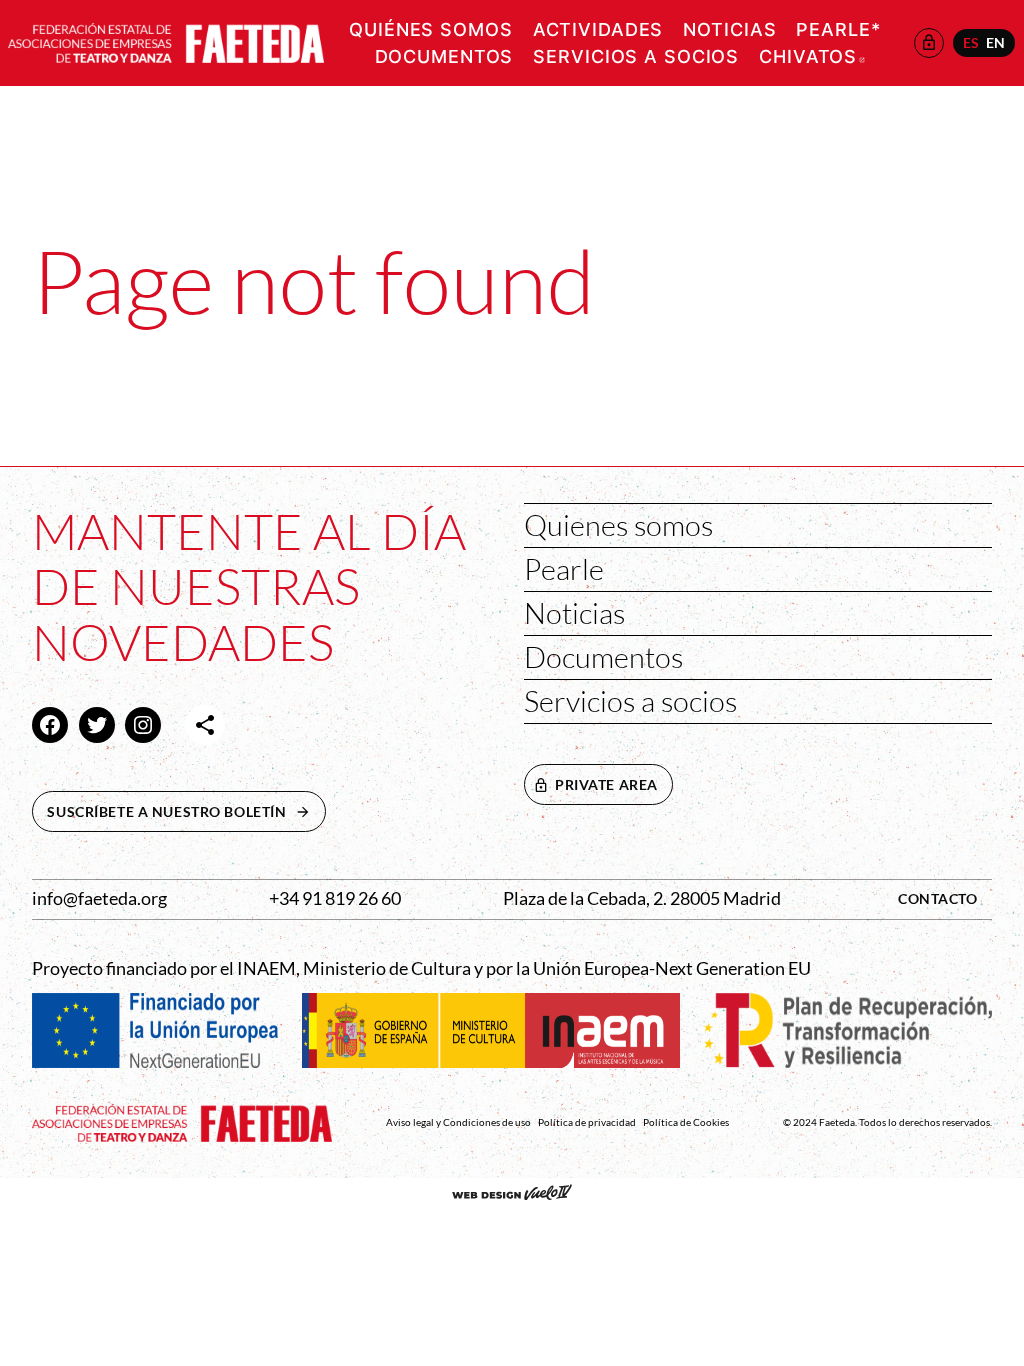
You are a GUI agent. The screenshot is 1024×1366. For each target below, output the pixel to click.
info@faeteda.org (99, 898)
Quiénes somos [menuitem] (430, 29)
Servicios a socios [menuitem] (636, 56)
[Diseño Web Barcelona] (512, 1194)
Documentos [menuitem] (444, 56)
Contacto (938, 898)
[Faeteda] (166, 40)
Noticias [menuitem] (729, 29)
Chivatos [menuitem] (812, 56)
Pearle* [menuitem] (838, 29)
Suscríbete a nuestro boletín (186, 811)
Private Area (606, 784)
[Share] (205, 725)
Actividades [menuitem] (598, 29)
